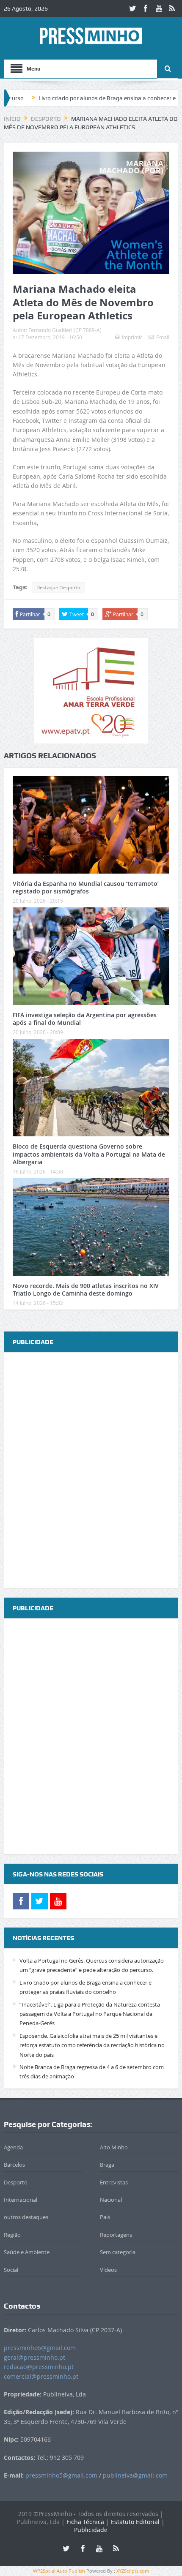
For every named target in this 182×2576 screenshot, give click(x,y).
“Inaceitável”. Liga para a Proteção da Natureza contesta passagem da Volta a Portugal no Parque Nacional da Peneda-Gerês (90, 2014)
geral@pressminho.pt (34, 2357)
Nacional (111, 2200)
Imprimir (132, 337)
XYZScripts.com (133, 2571)
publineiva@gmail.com (135, 2475)
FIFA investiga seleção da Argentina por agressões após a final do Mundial (85, 1019)
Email (163, 337)
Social (11, 2270)
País (105, 2217)
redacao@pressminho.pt (39, 2367)
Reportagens (116, 2235)
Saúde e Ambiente (27, 2252)
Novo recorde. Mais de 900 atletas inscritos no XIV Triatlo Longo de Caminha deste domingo (86, 1289)
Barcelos (14, 2165)
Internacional (21, 2200)
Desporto (16, 2182)
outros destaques (26, 2217)
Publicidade (91, 2530)
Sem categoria (118, 2252)
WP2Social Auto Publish (59, 2571)
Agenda (13, 2147)
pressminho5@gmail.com (40, 2348)
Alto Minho (114, 2147)
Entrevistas (114, 2182)
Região (12, 2235)
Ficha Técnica (85, 2522)
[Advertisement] (91, 1471)
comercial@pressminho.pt (41, 2376)
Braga (107, 2165)
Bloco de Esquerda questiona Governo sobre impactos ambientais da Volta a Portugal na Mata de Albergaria (89, 1154)
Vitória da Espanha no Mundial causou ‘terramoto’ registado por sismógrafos (86, 887)
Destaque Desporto (58, 588)
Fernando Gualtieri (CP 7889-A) (65, 330)
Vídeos (108, 2270)
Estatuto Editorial (135, 2522)
